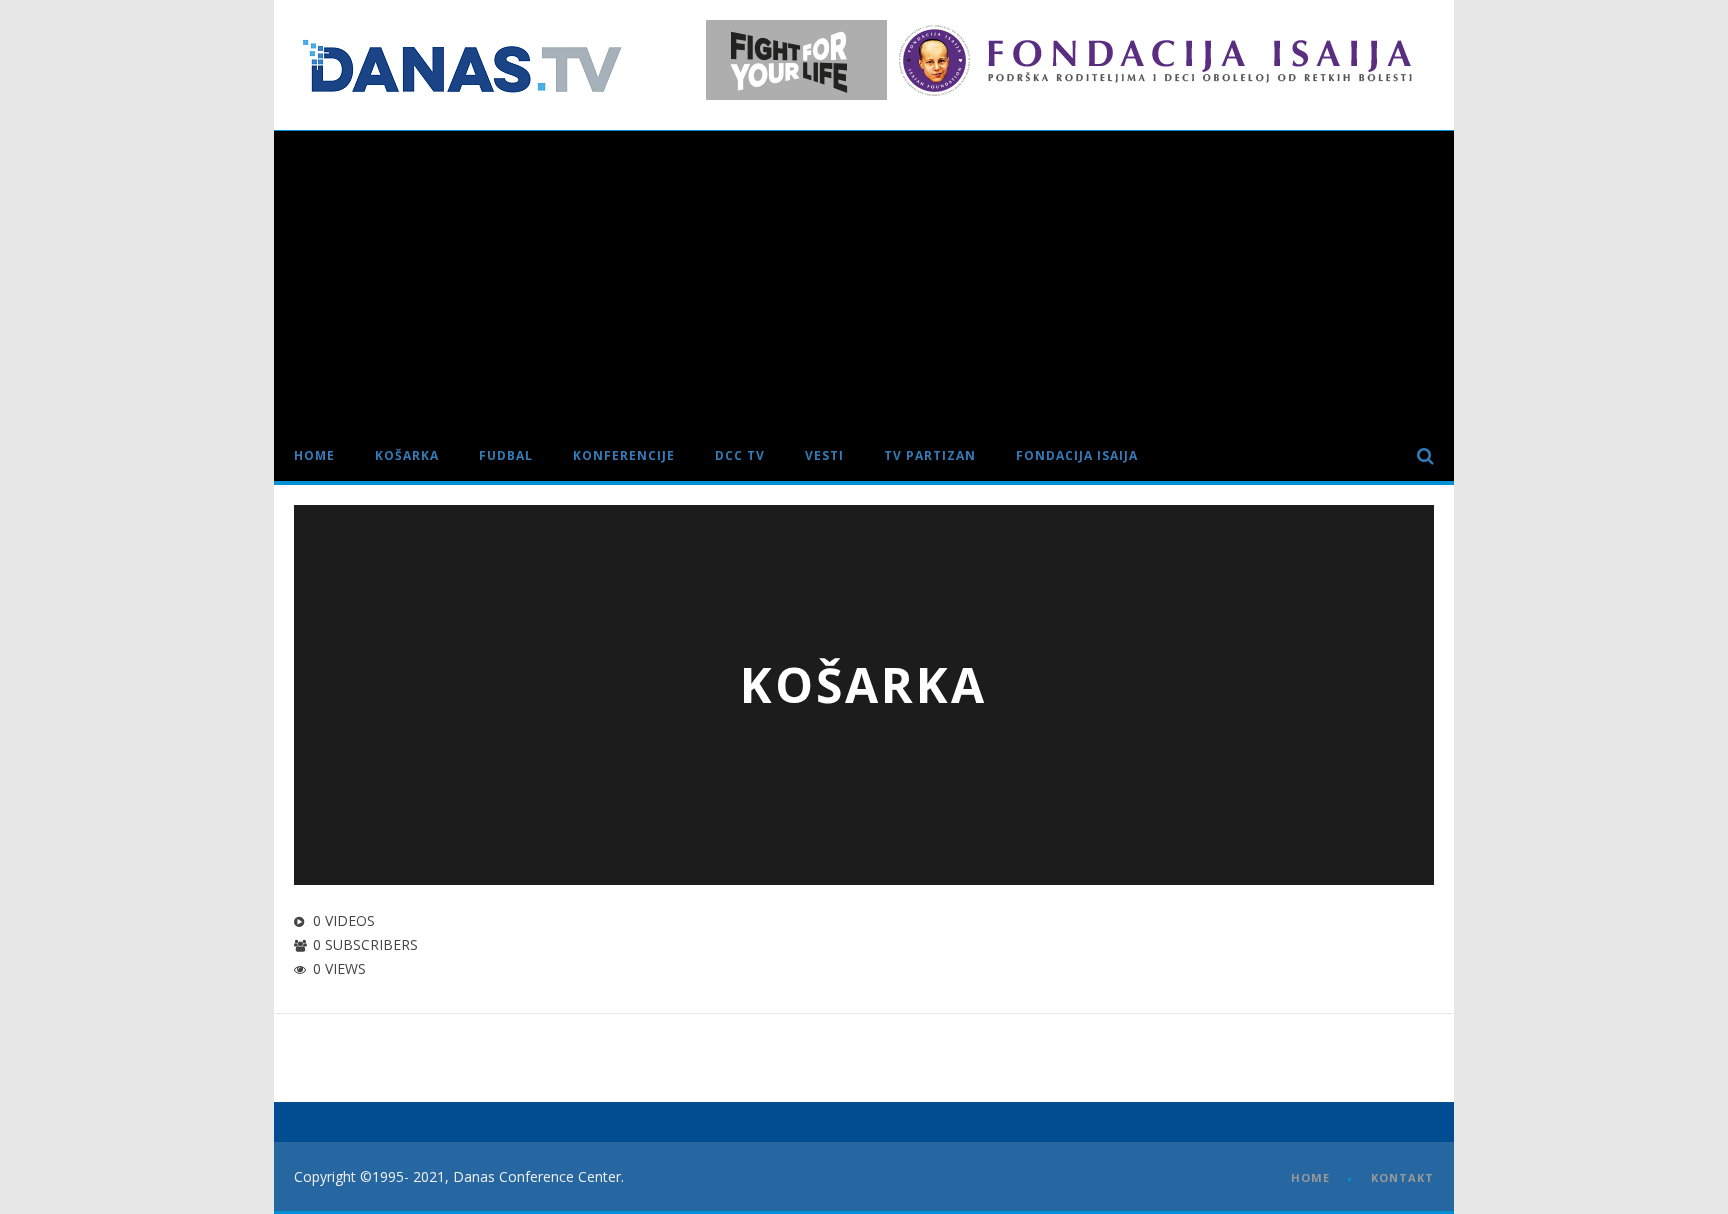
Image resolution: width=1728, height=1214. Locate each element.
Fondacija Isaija (1077, 455)
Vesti (824, 455)
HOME (1310, 1177)
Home (314, 455)
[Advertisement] (864, 281)
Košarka (407, 455)
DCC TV (740, 455)
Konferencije (624, 455)
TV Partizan (930, 455)
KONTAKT (1402, 1177)
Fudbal (506, 455)
